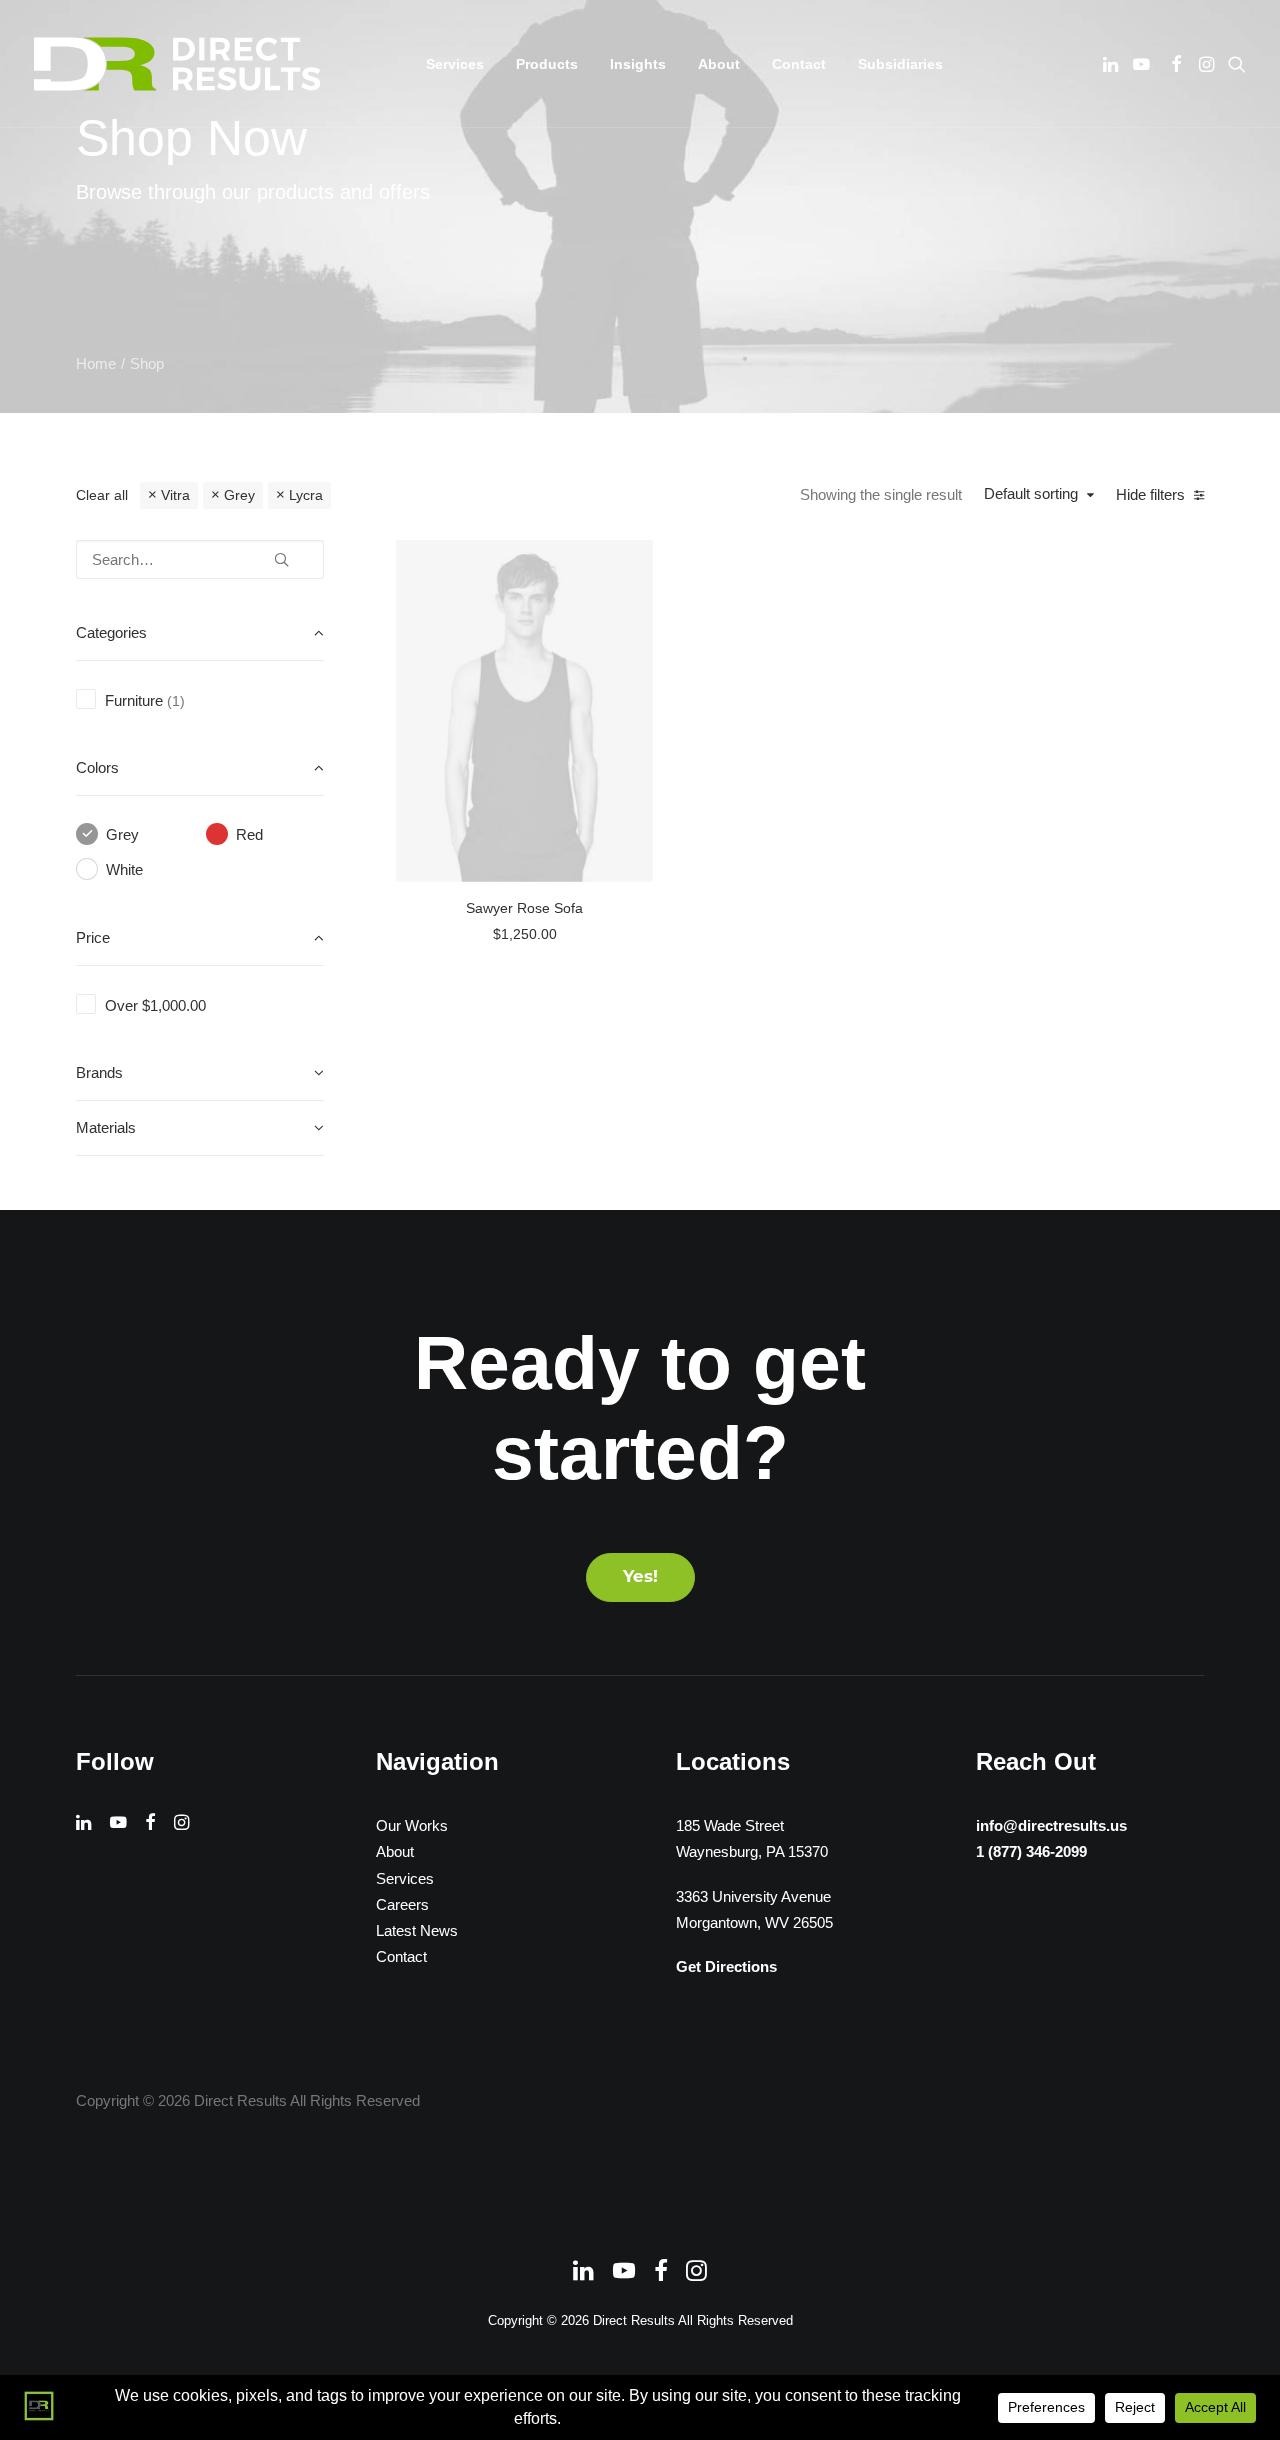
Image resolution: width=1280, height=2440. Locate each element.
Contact (799, 64)
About (719, 64)
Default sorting (1031, 493)
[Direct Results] (179, 64)
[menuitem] (455, 64)
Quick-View (629, 562)
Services (405, 1878)
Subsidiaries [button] (900, 64)
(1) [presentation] (176, 701)
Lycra (306, 495)
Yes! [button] (640, 1577)
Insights (638, 64)
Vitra (175, 495)
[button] (1112, 64)
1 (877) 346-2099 (1031, 1851)
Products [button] (547, 64)
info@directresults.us (1051, 1825)
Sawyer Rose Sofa (524, 908)
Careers (402, 1904)
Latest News (417, 1930)
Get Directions (726, 1966)
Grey (239, 495)
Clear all (102, 495)
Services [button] (455, 64)
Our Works (412, 1825)
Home (96, 363)
